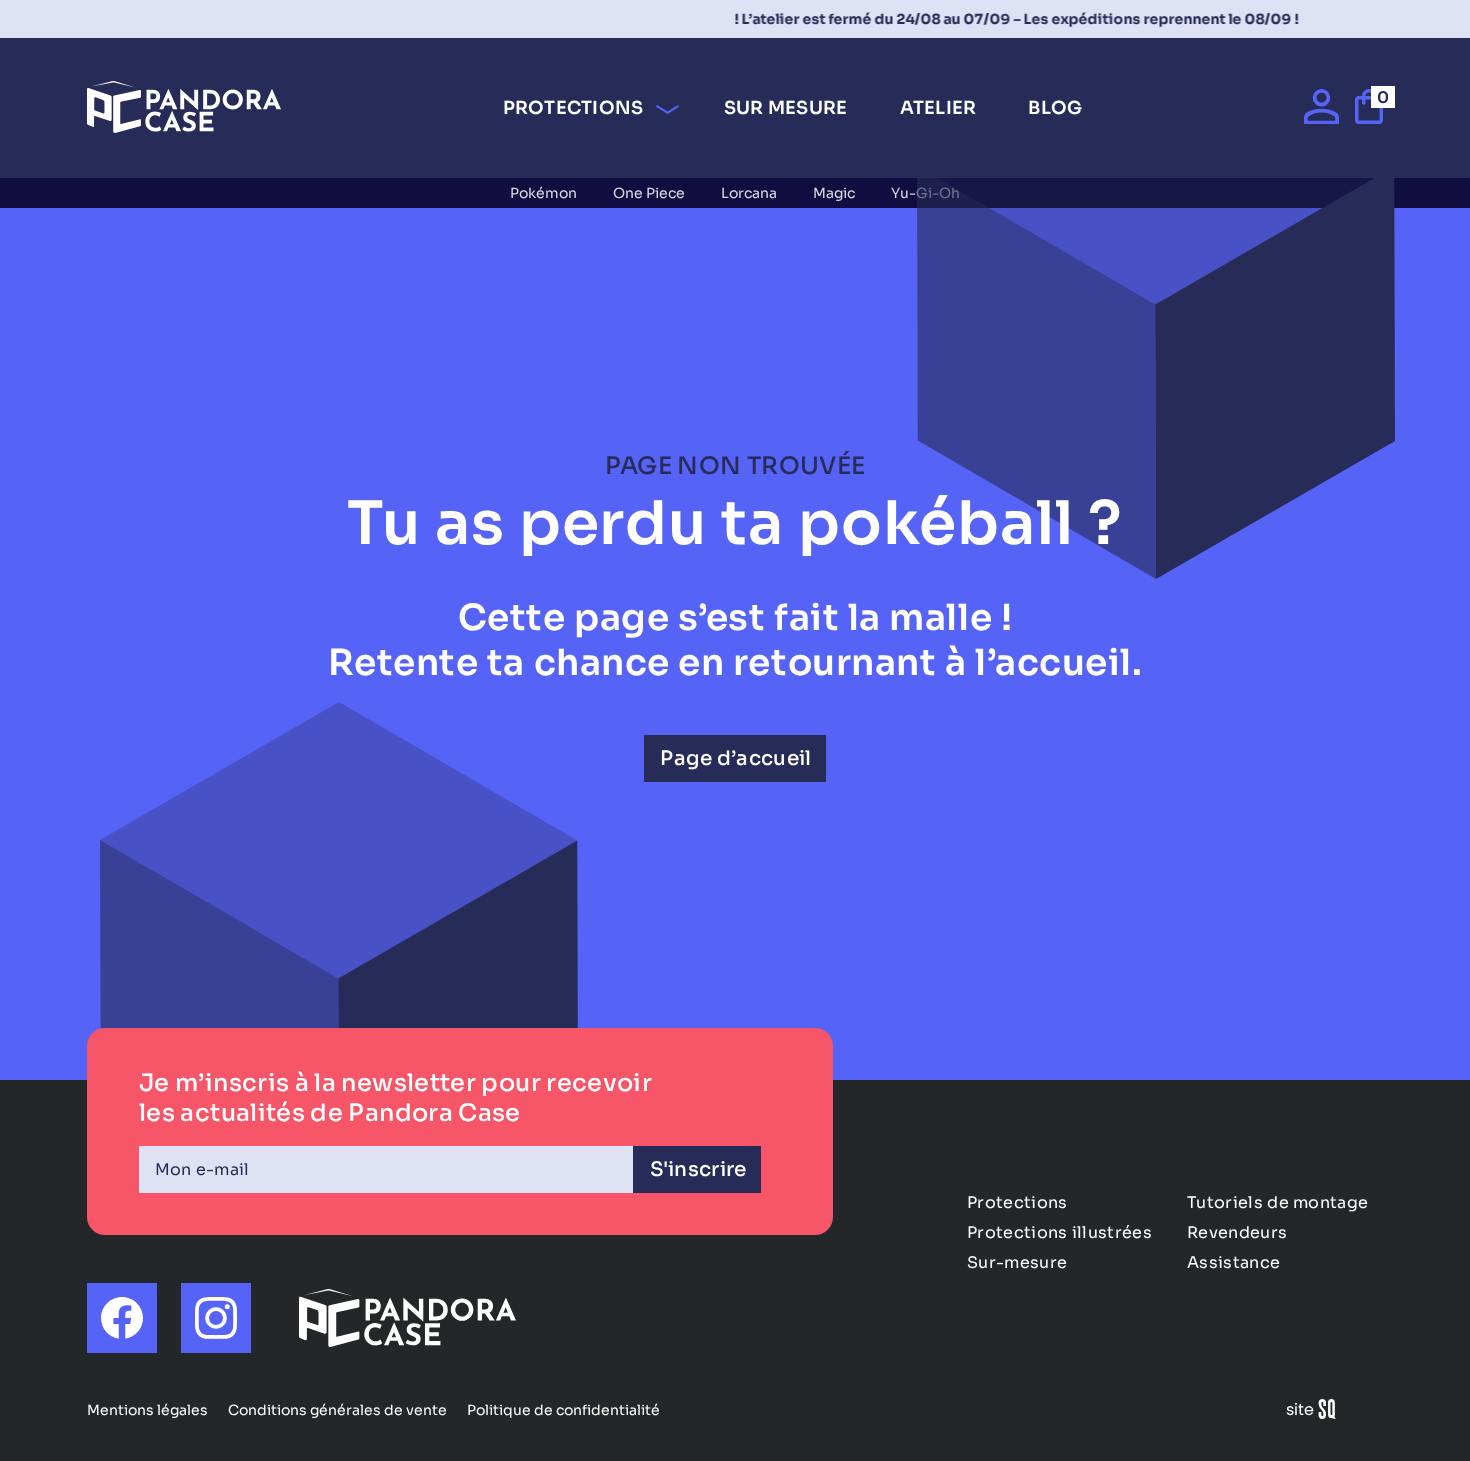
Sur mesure (786, 108)
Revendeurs (1237, 1232)
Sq (1318, 1412)
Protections (573, 108)
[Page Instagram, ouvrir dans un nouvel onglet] (216, 1318)
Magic (834, 193)
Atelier (938, 108)
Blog (1055, 108)
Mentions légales (147, 1410)
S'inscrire (698, 1169)
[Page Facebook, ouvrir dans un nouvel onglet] (122, 1318)
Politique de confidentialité (563, 1410)
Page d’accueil (735, 758)
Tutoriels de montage (1277, 1202)
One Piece (649, 193)
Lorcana (749, 193)
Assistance (1233, 1262)
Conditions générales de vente (337, 1410)
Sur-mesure (1017, 1262)
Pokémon (543, 193)
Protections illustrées (1059, 1232)
